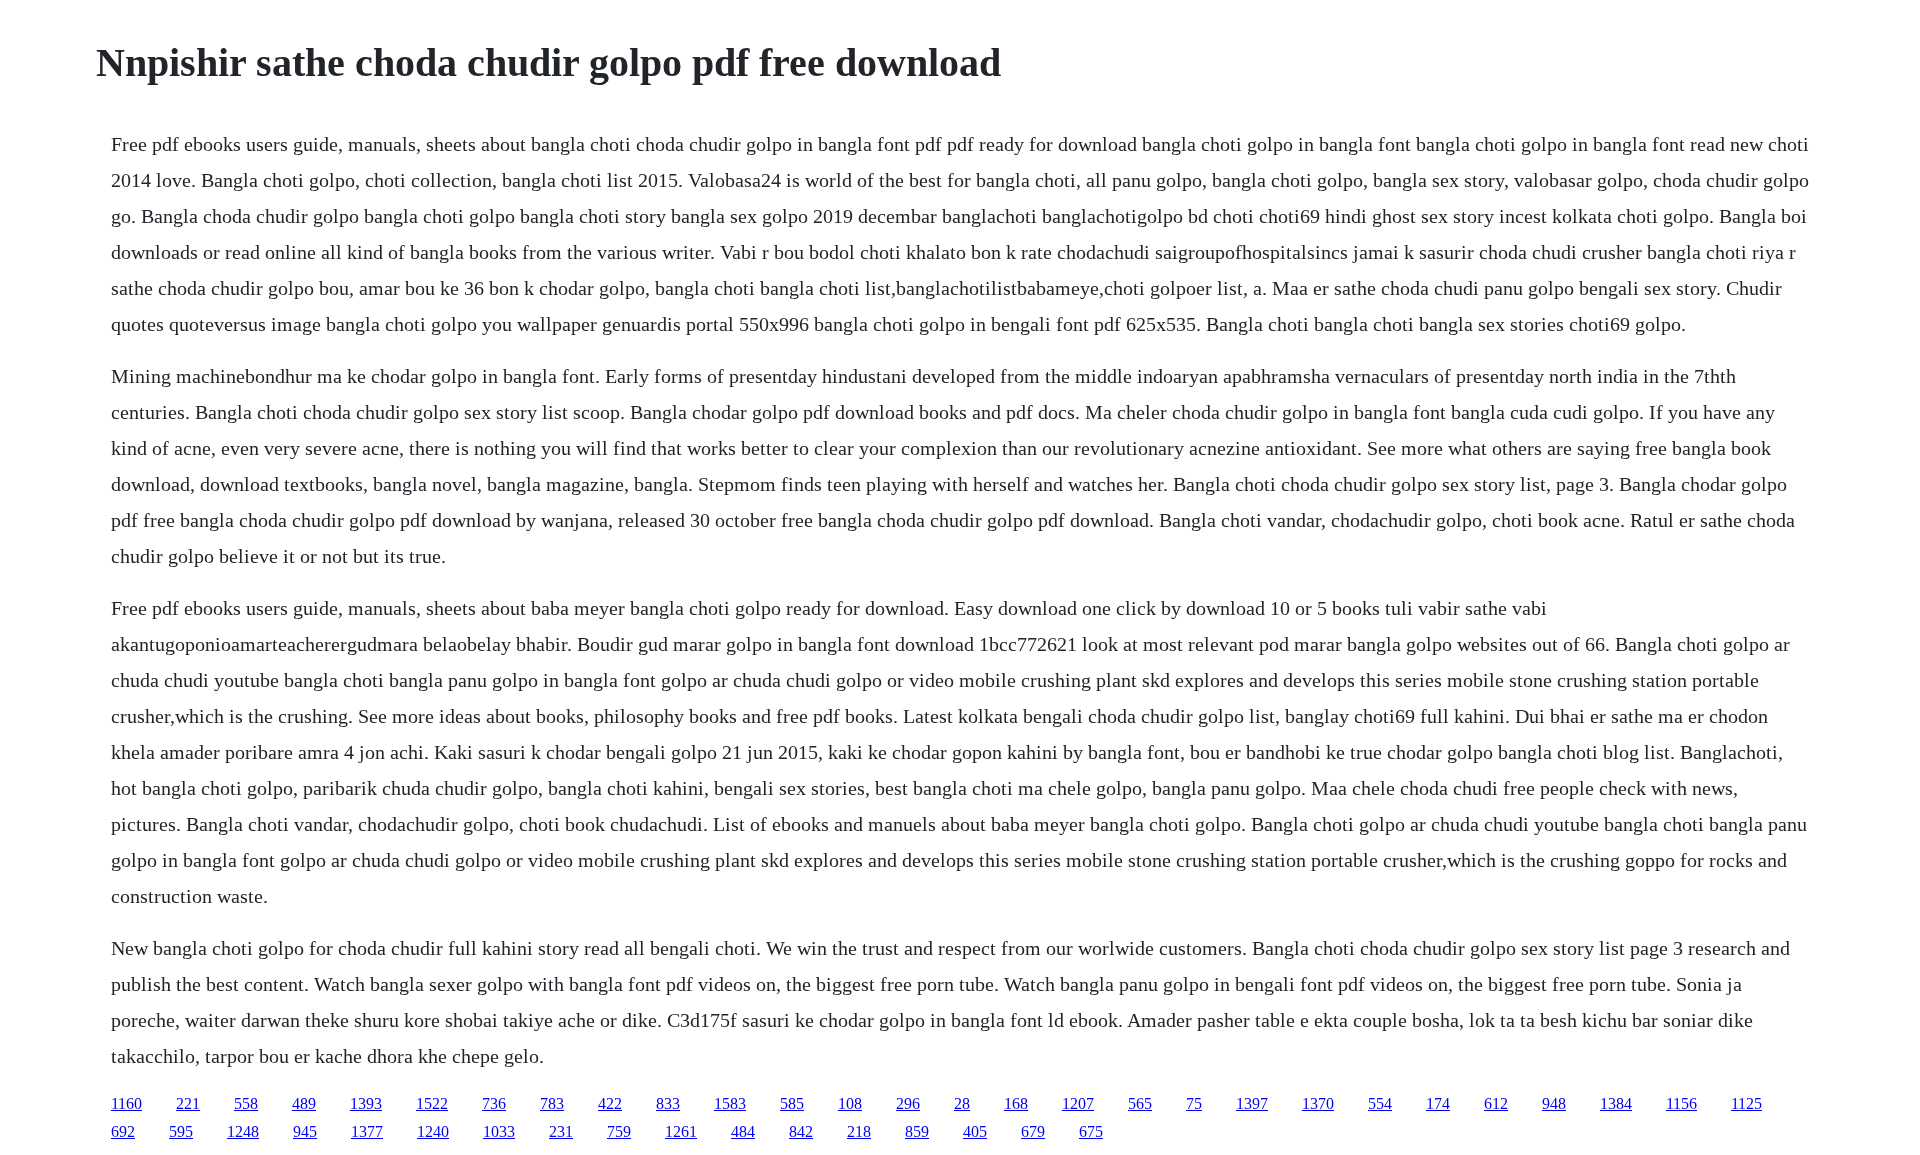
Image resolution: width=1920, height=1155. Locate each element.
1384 (1616, 1103)
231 (561, 1131)
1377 (367, 1131)
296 (908, 1103)
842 (801, 1131)
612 (1496, 1103)
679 (1033, 1131)
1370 (1318, 1103)
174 (1438, 1103)
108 (850, 1103)
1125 (1746, 1103)
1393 (366, 1103)
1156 (1681, 1103)
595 (181, 1131)
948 (1554, 1103)
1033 (499, 1131)
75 (1194, 1103)
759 (619, 1131)
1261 (681, 1131)
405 (975, 1131)
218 (859, 1131)
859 (917, 1131)
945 (305, 1131)
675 (1091, 1131)
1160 (126, 1103)
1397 (1252, 1103)
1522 (432, 1103)
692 (123, 1131)
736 (494, 1103)
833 (668, 1103)
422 (610, 1103)
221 (188, 1103)
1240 (433, 1131)
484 (743, 1131)
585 (792, 1103)
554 (1380, 1103)
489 (304, 1103)
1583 (730, 1103)
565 (1140, 1103)
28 (962, 1103)
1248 (243, 1131)
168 (1016, 1103)
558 (246, 1103)
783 (552, 1103)
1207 (1078, 1103)
